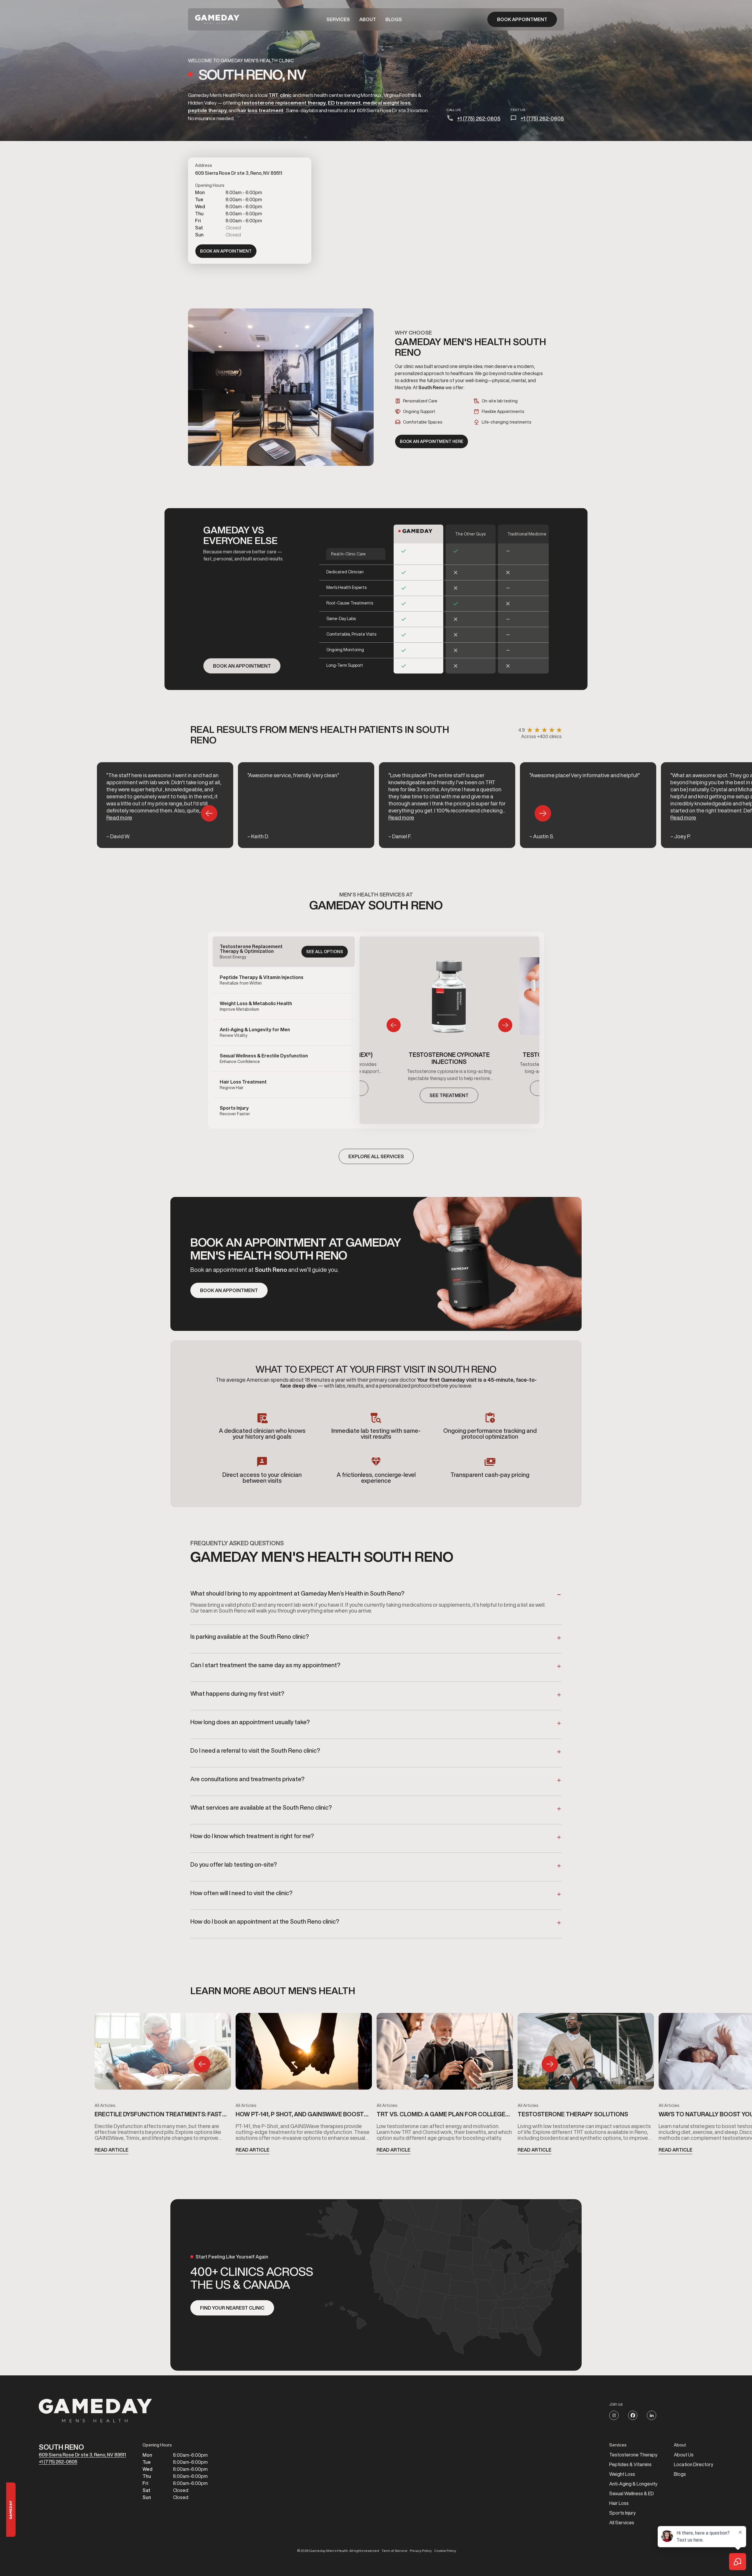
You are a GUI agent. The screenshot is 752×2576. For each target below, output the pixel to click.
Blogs (394, 19)
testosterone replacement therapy (284, 103)
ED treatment (344, 103)
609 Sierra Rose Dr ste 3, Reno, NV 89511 (82, 2455)
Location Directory (694, 2464)
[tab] (284, 952)
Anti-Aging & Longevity (633, 2484)
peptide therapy (207, 110)
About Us (684, 2455)
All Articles (105, 2105)
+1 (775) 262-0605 (479, 118)
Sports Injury (622, 2513)
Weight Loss (622, 2474)
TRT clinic (280, 95)
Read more (119, 817)
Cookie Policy (445, 2551)
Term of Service (395, 2551)
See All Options (325, 952)
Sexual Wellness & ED (632, 2493)
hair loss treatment (260, 110)
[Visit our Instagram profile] (614, 2415)
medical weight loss (387, 103)
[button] (338, 19)
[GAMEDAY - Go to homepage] (95, 2411)
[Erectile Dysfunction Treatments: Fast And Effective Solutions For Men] (163, 2053)
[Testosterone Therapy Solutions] (586, 2053)
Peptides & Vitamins (630, 2464)
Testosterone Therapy (633, 2455)
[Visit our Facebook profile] (633, 2415)
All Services (622, 2523)
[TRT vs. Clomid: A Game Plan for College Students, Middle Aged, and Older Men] (445, 2053)
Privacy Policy (421, 2551)
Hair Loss (619, 2503)
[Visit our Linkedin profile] (652, 2415)
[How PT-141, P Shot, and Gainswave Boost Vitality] (304, 2053)
